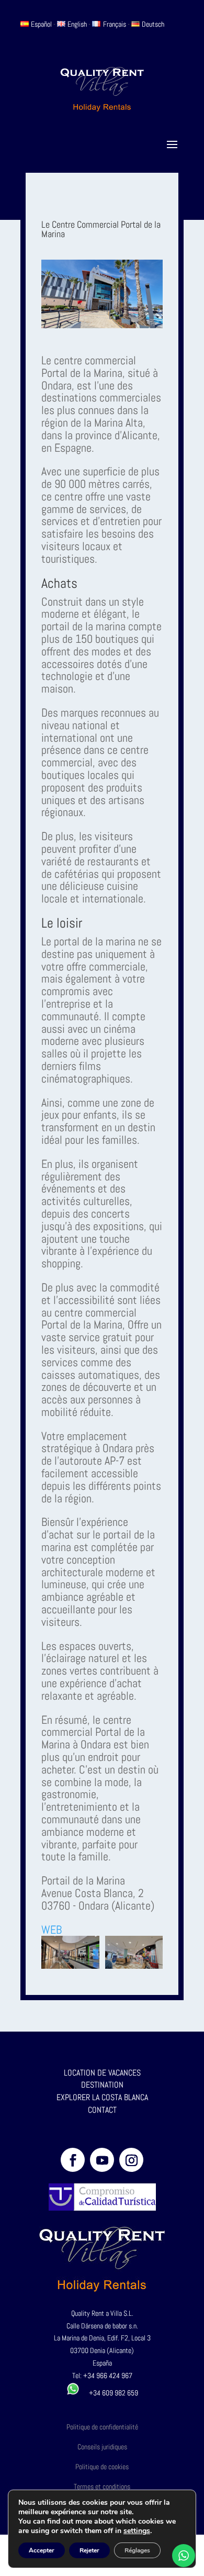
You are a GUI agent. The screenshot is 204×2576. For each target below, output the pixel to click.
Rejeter (89, 2550)
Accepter (42, 2550)
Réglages (137, 2550)
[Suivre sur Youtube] (102, 2160)
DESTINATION (102, 2085)
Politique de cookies (102, 2467)
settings (137, 2531)
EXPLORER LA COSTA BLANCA (102, 2097)
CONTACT (102, 2110)
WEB (52, 1930)
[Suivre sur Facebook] (73, 2160)
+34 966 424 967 (108, 2376)
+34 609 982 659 (109, 2393)
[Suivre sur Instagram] (131, 2160)
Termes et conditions (102, 2486)
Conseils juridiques (102, 2447)
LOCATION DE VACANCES (102, 2073)
